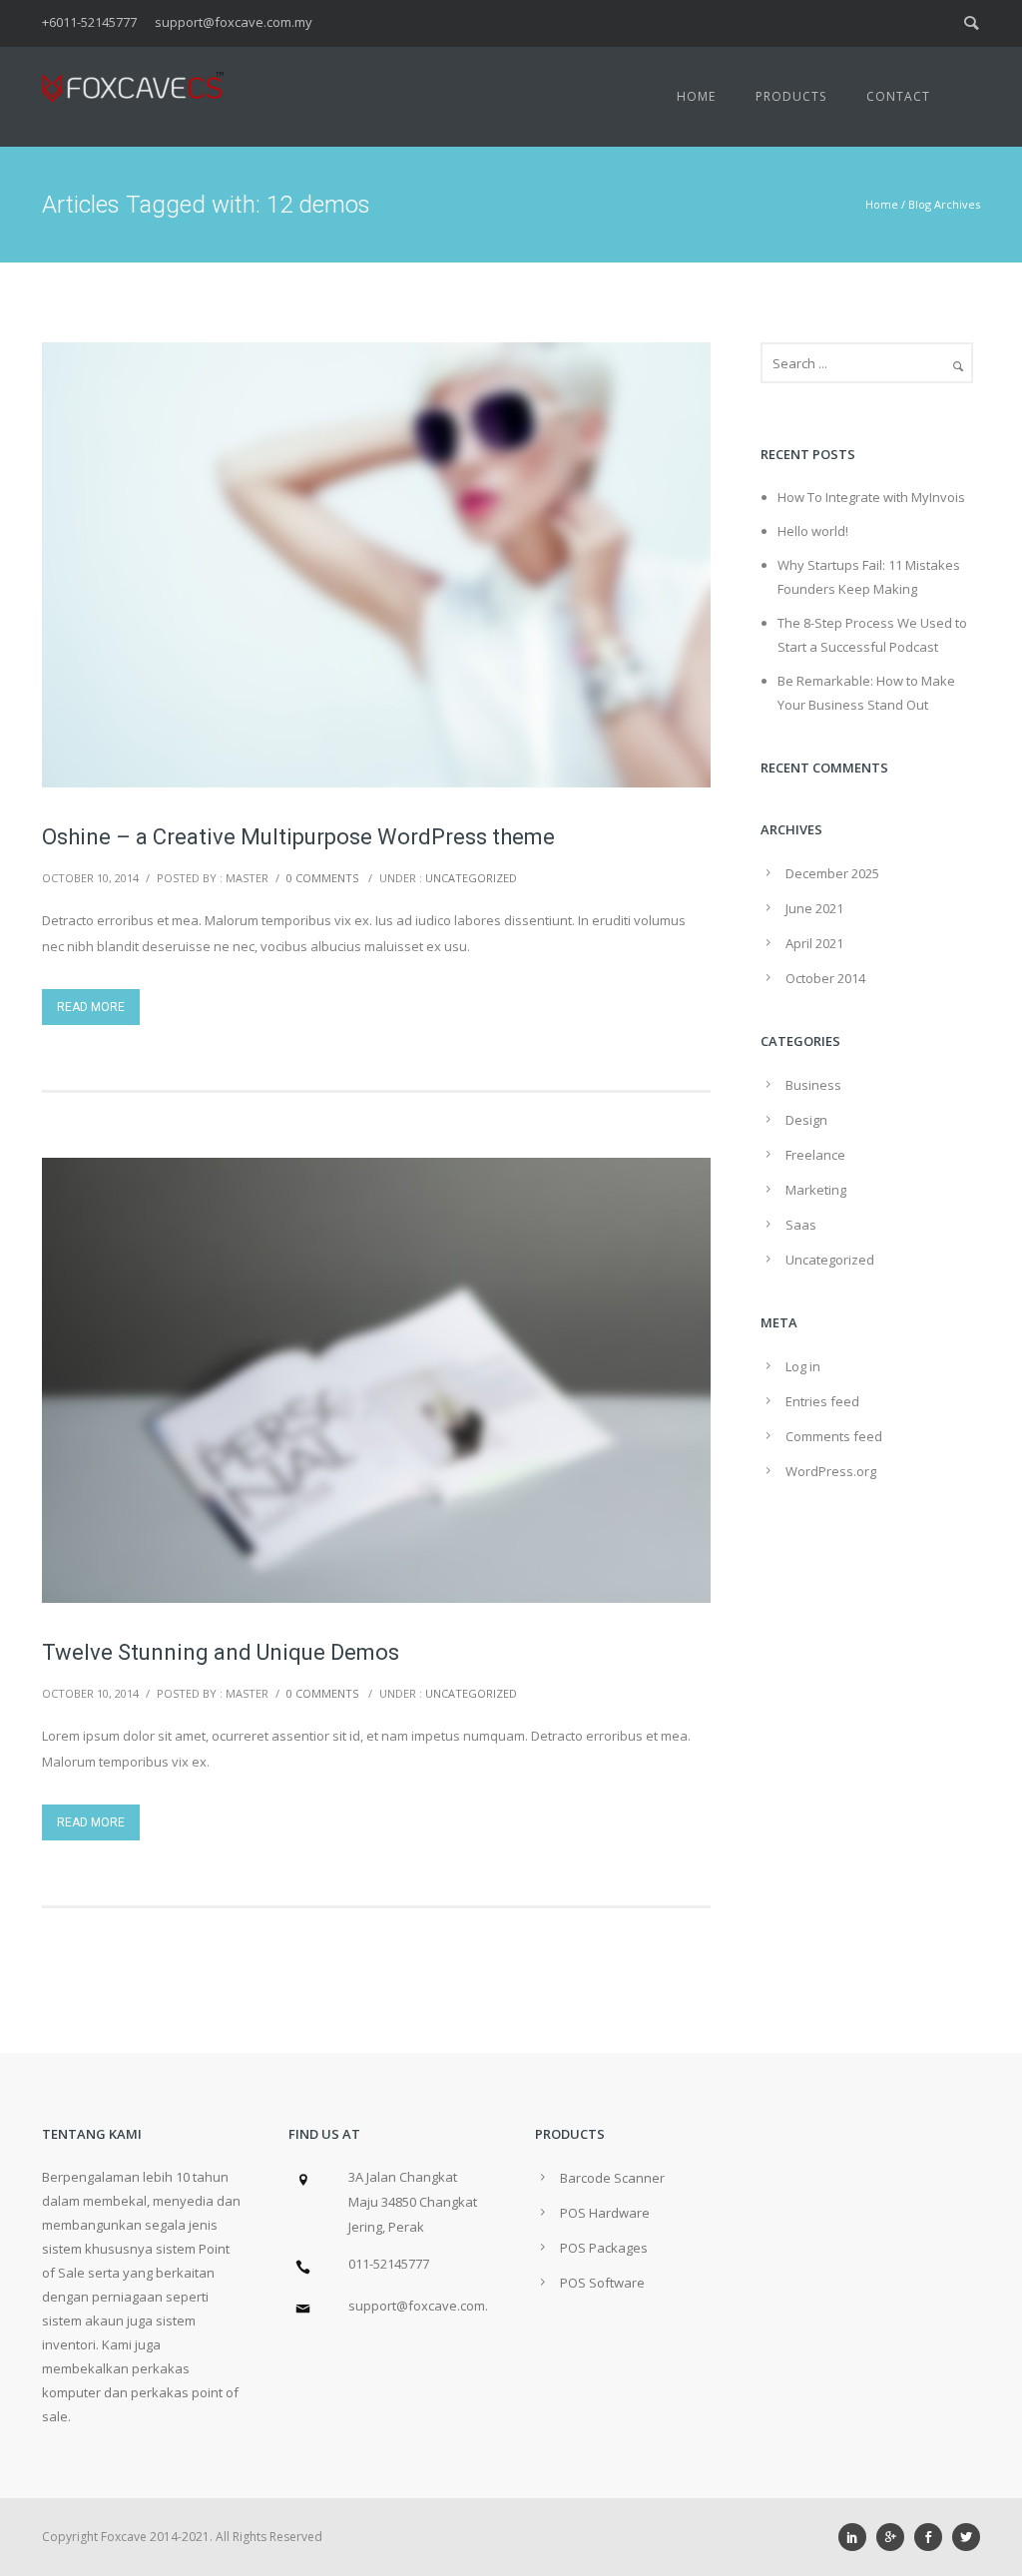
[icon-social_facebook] (933, 2537)
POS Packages (604, 2248)
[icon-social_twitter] (966, 2537)
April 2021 (814, 943)
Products (791, 96)
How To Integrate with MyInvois (871, 497)
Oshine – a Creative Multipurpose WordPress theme (298, 837)
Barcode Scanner (612, 2178)
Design (806, 1120)
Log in (803, 1366)
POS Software (602, 2283)
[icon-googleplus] (895, 2537)
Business (813, 1085)
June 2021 (814, 908)
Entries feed (822, 1401)
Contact (898, 96)
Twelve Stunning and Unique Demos (221, 1652)
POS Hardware (605, 2213)
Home (696, 96)
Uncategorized (471, 878)
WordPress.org (831, 1471)
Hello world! (813, 531)
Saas (801, 1225)
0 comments (322, 878)
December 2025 (832, 873)
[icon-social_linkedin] (857, 2537)
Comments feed (834, 1436)
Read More (91, 1007)
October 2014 (825, 978)
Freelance (815, 1155)
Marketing (816, 1190)
